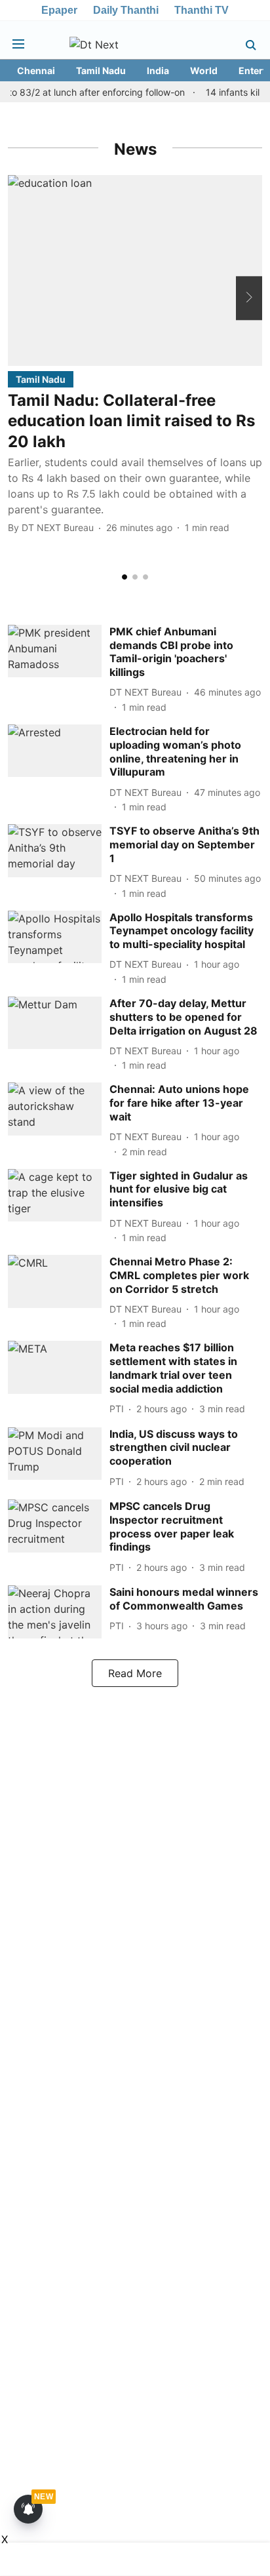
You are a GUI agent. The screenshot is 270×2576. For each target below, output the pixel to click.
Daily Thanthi (126, 10)
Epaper (59, 10)
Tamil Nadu (101, 70)
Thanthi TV (202, 10)
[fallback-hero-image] (135, 270)
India (158, 70)
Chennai (36, 70)
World (204, 70)
